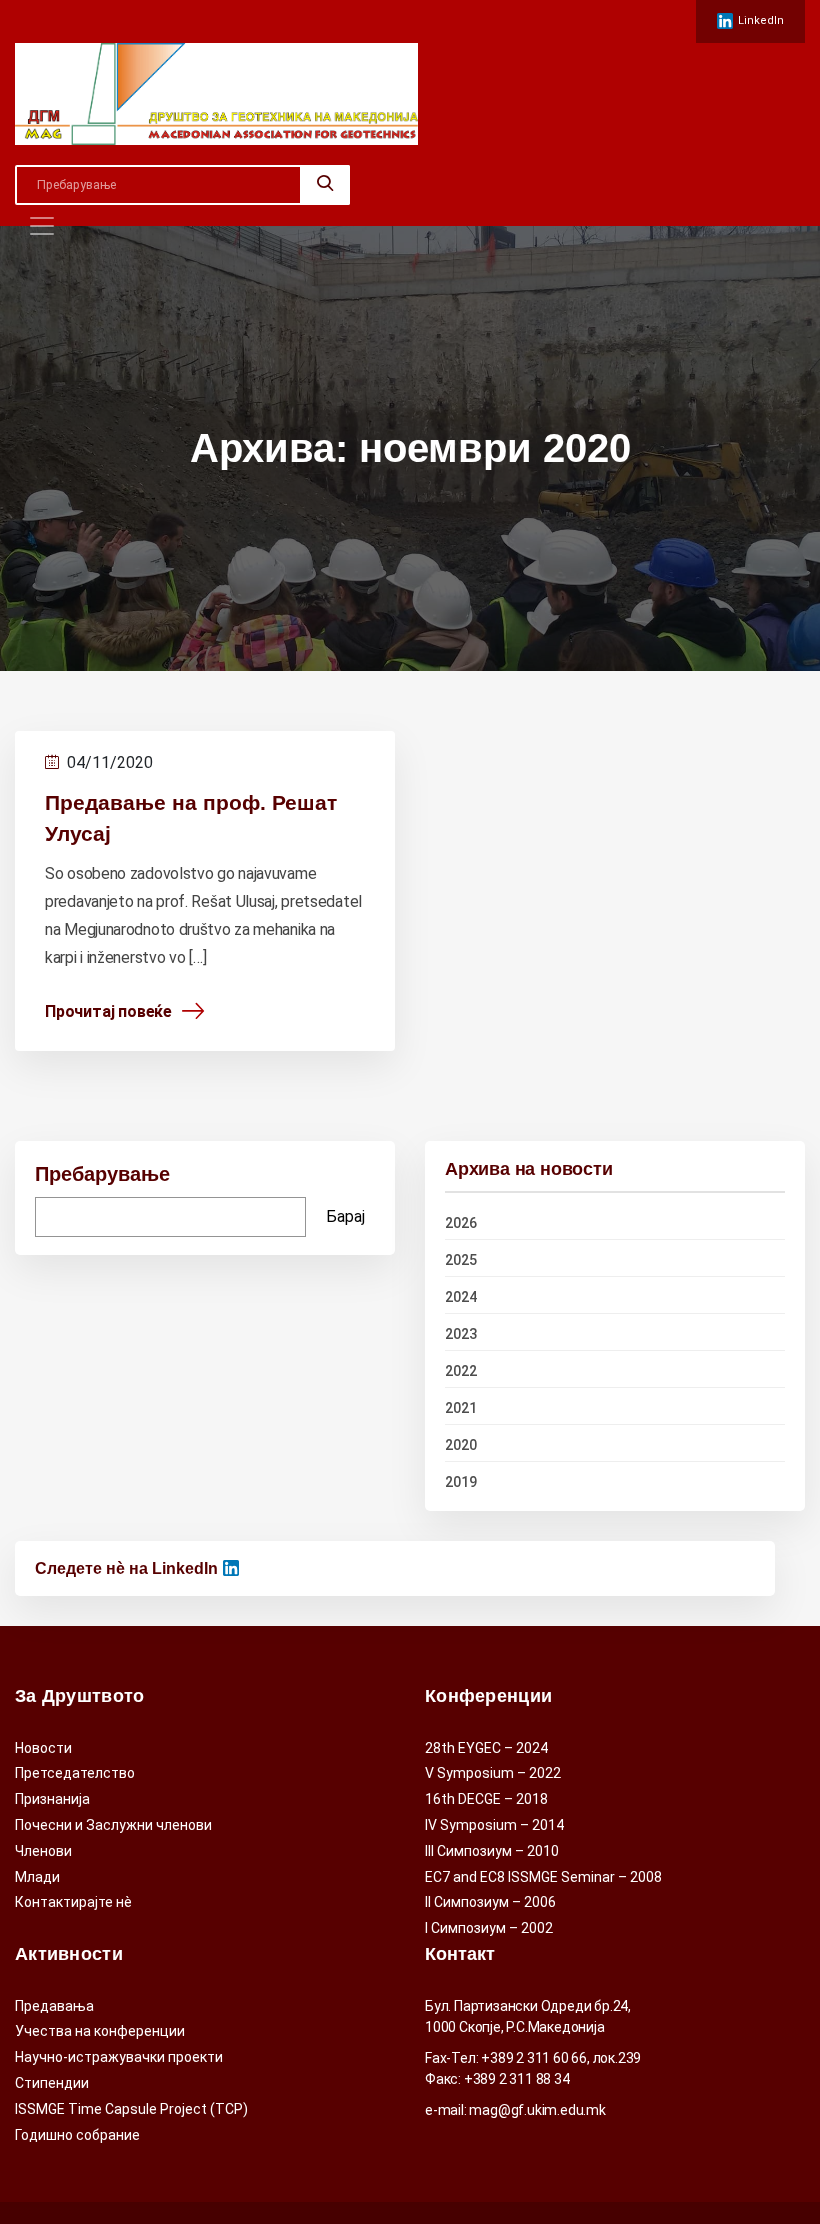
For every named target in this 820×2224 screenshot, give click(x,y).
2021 (461, 1408)
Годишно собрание (77, 2135)
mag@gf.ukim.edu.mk (537, 2110)
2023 (461, 1334)
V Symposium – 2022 (493, 1773)
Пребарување (102, 1174)
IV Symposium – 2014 (494, 1825)
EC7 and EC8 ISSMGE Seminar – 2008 (543, 1877)
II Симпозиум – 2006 (490, 1902)
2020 (461, 1445)
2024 (461, 1297)
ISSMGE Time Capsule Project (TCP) (131, 2109)
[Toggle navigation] (42, 226)
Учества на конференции (100, 2031)
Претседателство (75, 1773)
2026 (461, 1223)
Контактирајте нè (73, 1902)
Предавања (54, 2006)
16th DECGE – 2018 (486, 1799)
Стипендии (52, 2083)
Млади (37, 1877)
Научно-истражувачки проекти (119, 2057)
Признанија (52, 1799)
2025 (461, 1260)
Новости (43, 1748)
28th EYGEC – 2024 (486, 1748)
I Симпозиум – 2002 (489, 1928)
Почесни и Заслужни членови (113, 1825)
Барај (345, 1216)
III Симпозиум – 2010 (492, 1851)
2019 (461, 1482)
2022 (461, 1371)
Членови (43, 1851)
